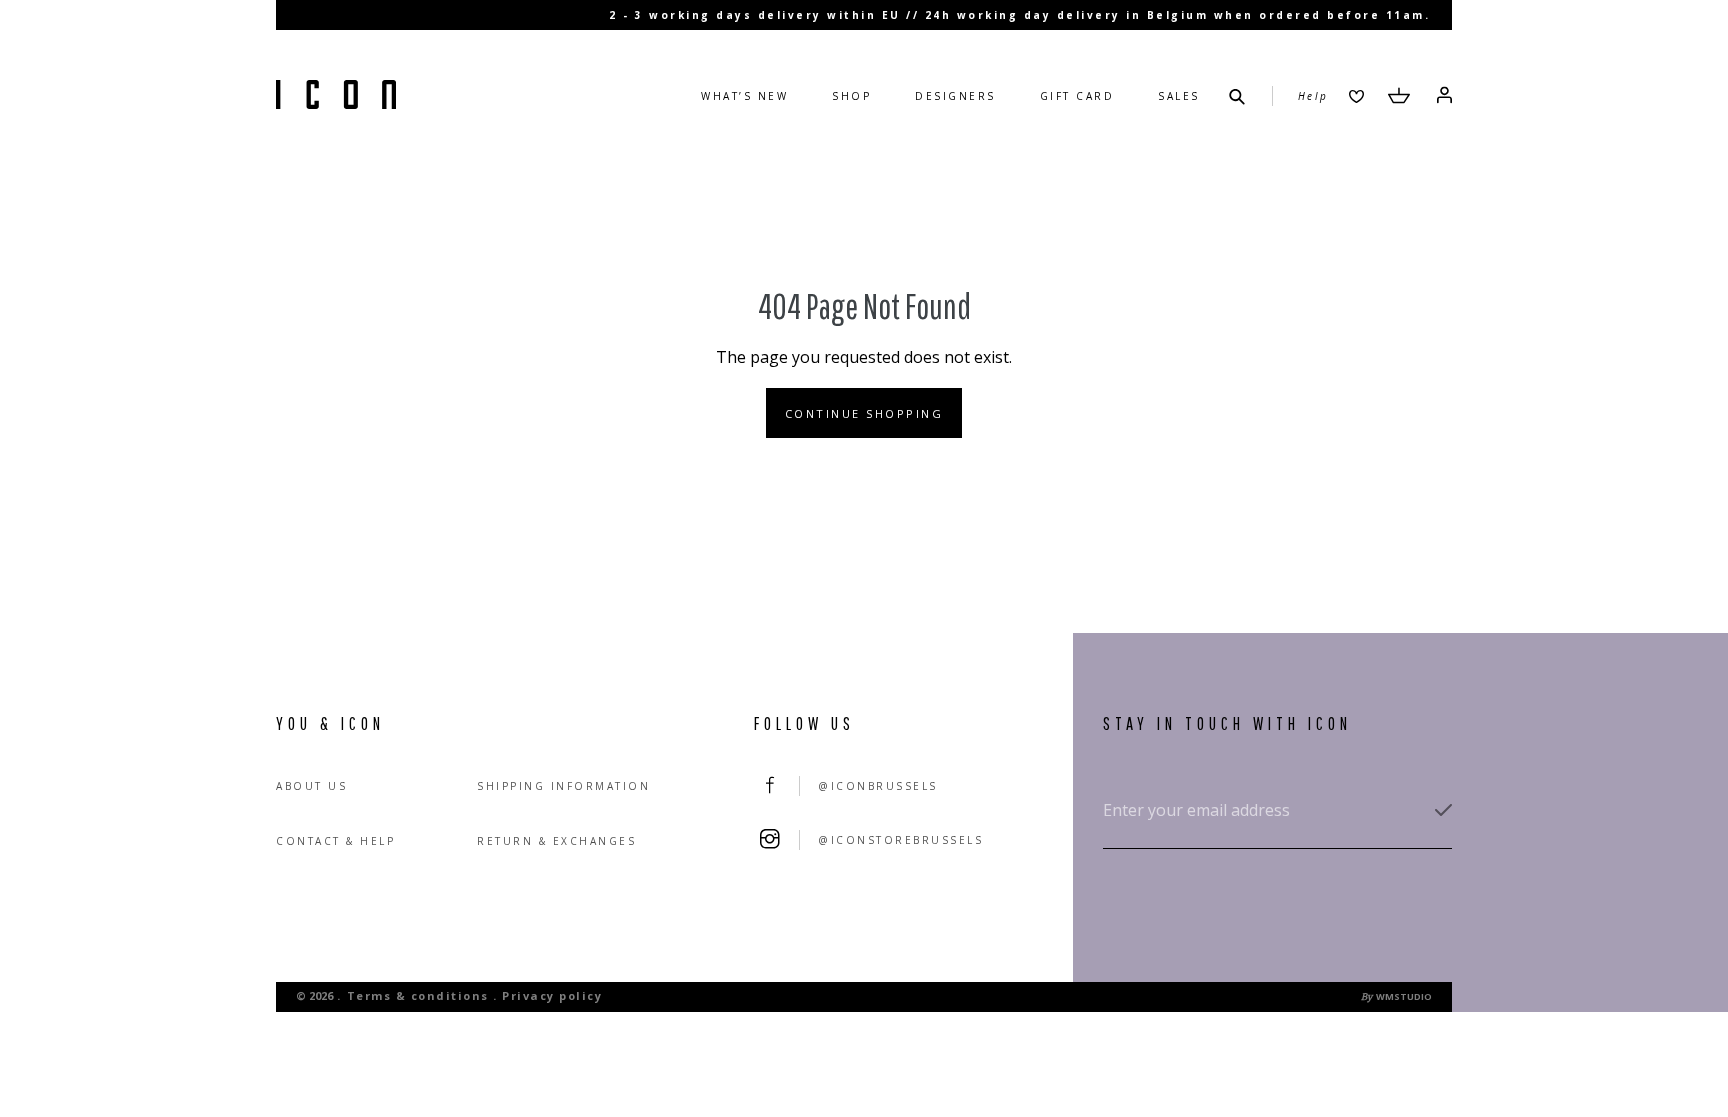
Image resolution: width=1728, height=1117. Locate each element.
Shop (851, 96)
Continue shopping (864, 413)
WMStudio (1404, 996)
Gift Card (1077, 96)
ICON (336, 96)
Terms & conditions (418, 995)
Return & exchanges (556, 841)
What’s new (744, 96)
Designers (955, 96)
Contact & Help (335, 841)
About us (311, 786)
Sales (1179, 96)
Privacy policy (552, 995)
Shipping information (563, 786)
